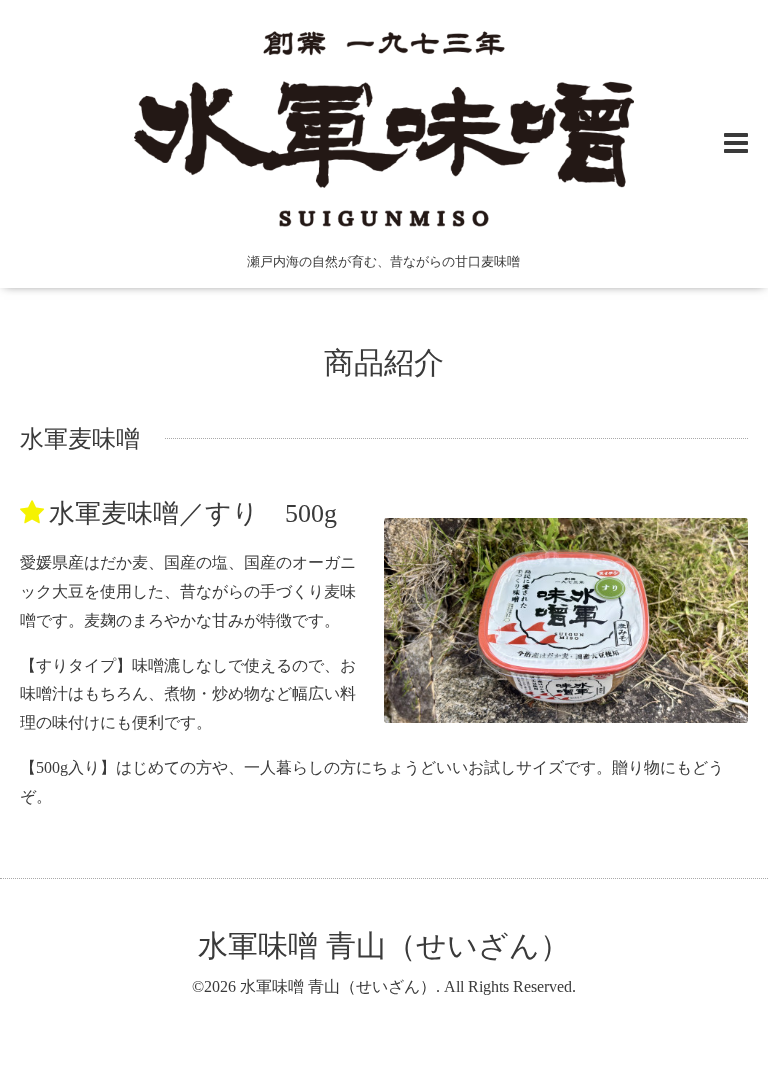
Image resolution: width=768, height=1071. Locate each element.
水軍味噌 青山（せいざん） (384, 945)
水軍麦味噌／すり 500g (193, 513)
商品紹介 (384, 362)
